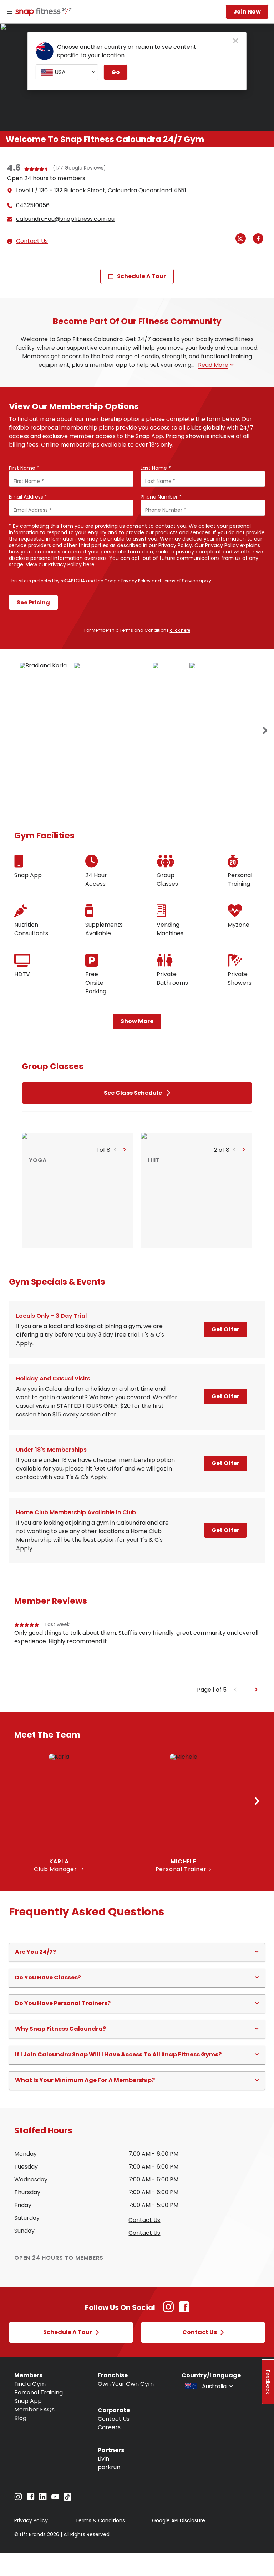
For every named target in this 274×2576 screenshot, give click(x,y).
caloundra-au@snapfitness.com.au (65, 219)
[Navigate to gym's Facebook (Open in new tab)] (260, 239)
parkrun (109, 2467)
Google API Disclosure (179, 2520)
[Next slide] (256, 1690)
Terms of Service (180, 581)
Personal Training (39, 2392)
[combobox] (67, 72)
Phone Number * (161, 497)
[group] (137, 1653)
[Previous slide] (235, 1690)
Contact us (144, 2220)
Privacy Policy (65, 564)
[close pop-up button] (236, 41)
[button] (115, 1150)
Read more (213, 365)
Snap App (28, 2401)
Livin (103, 2459)
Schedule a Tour (141, 276)
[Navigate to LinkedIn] (43, 2498)
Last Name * (156, 468)
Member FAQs (34, 2410)
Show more (137, 1021)
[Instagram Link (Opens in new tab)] (168, 2310)
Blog (20, 2418)
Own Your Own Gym (126, 2384)
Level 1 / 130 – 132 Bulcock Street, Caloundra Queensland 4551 (101, 190)
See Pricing (33, 602)
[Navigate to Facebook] (31, 2499)
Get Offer (225, 1329)
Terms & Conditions (100, 2520)
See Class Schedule (133, 1093)
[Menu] (9, 12)
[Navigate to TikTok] (67, 2499)
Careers (109, 2427)
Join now (247, 12)
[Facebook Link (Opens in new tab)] (184, 2310)
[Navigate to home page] (42, 12)
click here (180, 630)
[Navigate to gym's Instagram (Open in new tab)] (242, 239)
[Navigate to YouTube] (55, 2499)
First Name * (24, 468)
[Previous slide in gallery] (265, 731)
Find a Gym (30, 2384)
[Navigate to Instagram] (18, 2499)
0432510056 (33, 205)
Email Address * (28, 497)
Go (116, 72)
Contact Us (32, 241)
